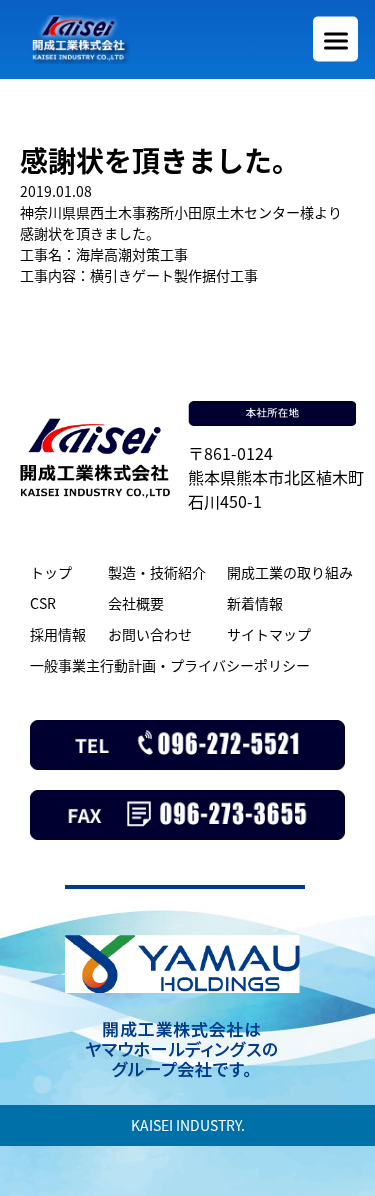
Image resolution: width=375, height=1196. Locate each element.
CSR (43, 603)
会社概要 (136, 603)
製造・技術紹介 (157, 572)
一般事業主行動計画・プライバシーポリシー (170, 665)
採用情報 (58, 634)
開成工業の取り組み (290, 572)
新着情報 (255, 603)
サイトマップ (269, 634)
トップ (51, 572)
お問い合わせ (150, 634)
